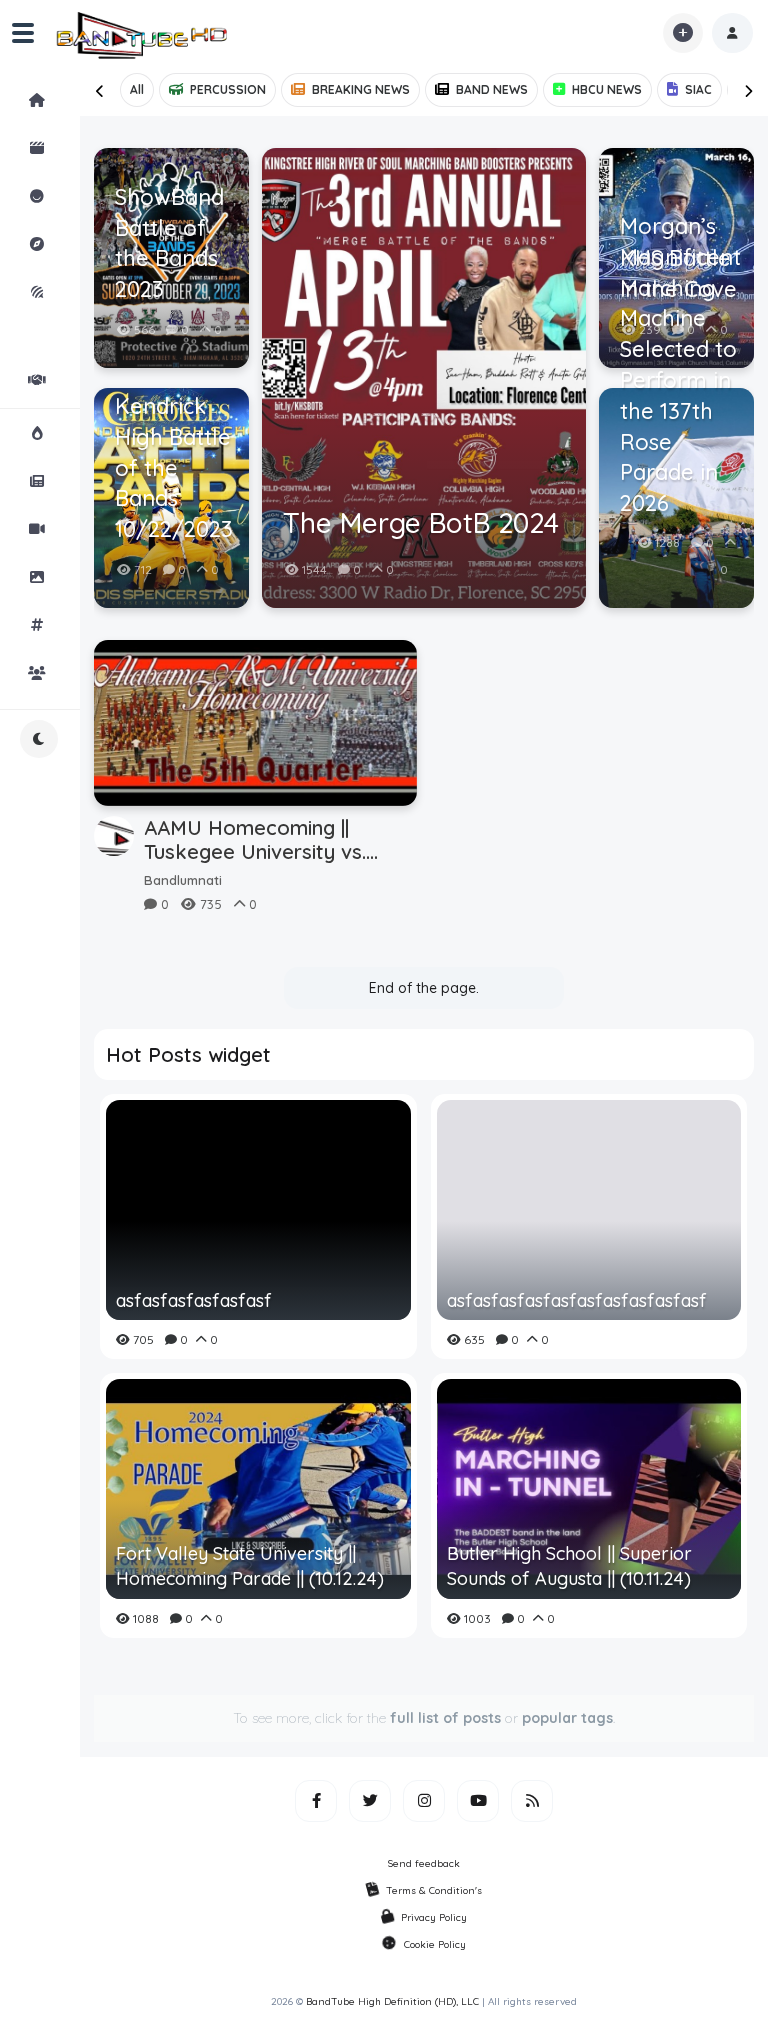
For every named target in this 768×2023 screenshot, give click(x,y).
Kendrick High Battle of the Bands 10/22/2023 (174, 467)
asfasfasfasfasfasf (194, 1300)
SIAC (698, 89)
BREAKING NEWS (361, 89)
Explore (91, 244)
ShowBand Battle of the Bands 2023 (169, 243)
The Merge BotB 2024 (421, 522)
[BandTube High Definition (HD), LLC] (143, 33)
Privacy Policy (434, 1917)
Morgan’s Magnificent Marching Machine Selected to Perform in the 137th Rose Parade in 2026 (679, 364)
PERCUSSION (228, 89)
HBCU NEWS (607, 89)
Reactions (91, 196)
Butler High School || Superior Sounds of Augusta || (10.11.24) (569, 1566)
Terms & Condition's (434, 1890)
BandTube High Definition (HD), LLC (392, 2001)
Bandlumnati (183, 880)
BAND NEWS (492, 89)
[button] (732, 33)
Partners (91, 380)
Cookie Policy (435, 1944)
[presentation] (100, 91)
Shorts (91, 148)
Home (91, 100)
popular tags (567, 1718)
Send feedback (424, 1863)
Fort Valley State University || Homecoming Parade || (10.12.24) (250, 1566)
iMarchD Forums (91, 312)
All (137, 89)
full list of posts (445, 1718)
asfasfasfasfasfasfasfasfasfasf (577, 1300)
